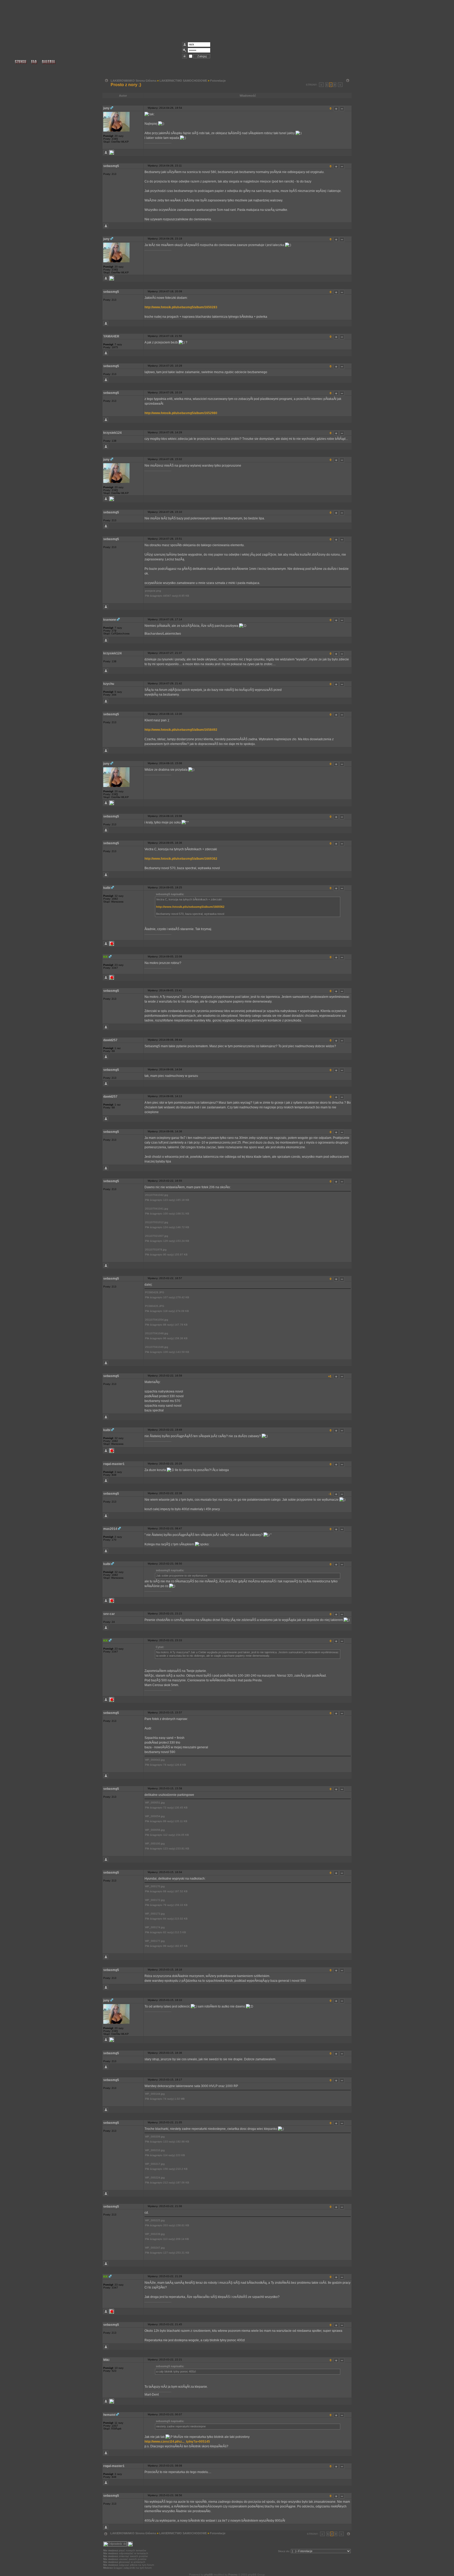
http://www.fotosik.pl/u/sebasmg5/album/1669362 (181, 859)
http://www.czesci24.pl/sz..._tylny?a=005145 (177, 2442)
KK (106, 957)
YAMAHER (111, 336)
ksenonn (110, 620)
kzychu (109, 684)
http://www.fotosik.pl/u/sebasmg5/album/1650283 (181, 307)
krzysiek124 (112, 433)
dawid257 (110, 1040)
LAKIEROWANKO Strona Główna (133, 81)
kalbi (107, 888)
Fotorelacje (218, 81)
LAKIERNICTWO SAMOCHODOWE (183, 81)
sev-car (109, 1614)
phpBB (209, 2575)
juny (106, 108)
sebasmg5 (111, 166)
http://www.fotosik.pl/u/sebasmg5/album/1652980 (181, 413)
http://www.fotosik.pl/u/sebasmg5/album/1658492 (181, 730)
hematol (109, 2415)
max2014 (110, 1529)
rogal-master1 (114, 1464)
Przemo (233, 2575)
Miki (106, 2360)
